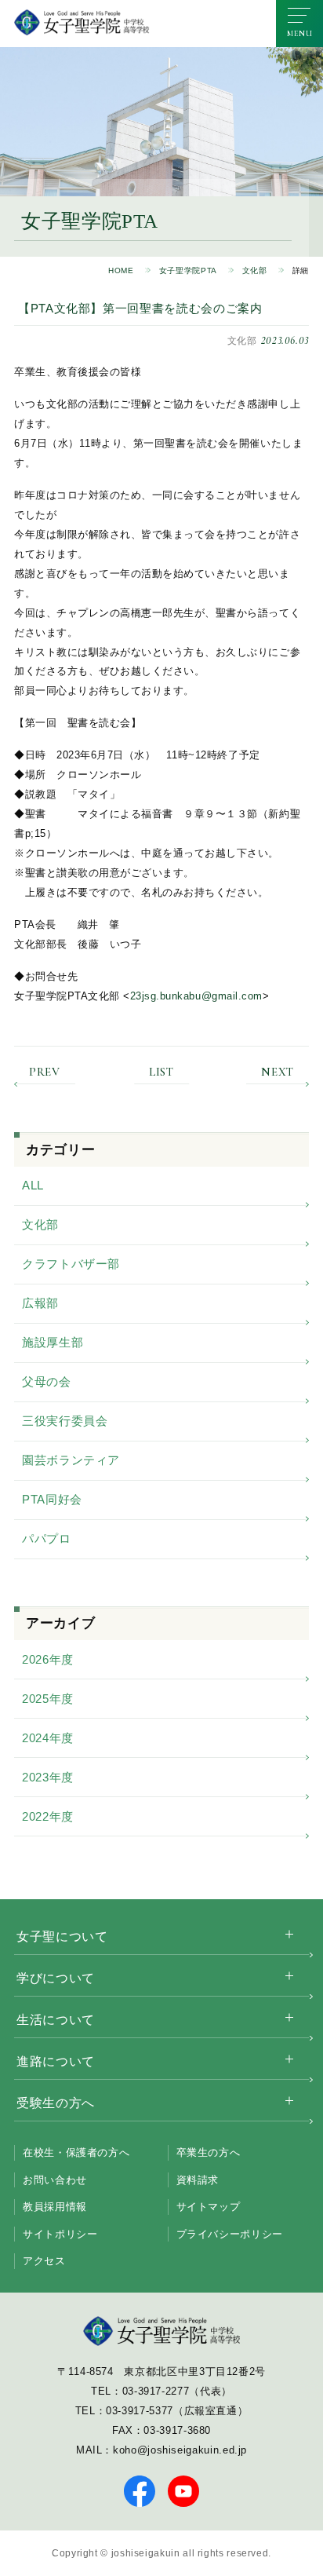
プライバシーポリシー (230, 2234)
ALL (33, 1185)
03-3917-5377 (140, 2411)
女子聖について (62, 1937)
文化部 (255, 270)
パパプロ (47, 1538)
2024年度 (48, 1738)
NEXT (278, 1072)
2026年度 (48, 1659)
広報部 (40, 1303)
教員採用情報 (55, 2207)
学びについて (56, 1978)
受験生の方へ (56, 2103)
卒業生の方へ (209, 2152)
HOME (121, 270)
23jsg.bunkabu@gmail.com (196, 996)
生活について (56, 2020)
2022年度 (48, 1816)
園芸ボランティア (71, 1460)
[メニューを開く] (299, 24)
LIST (161, 1072)
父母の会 (47, 1381)
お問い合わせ (55, 2180)
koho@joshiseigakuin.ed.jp (180, 2450)
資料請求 (198, 2180)
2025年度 (48, 1699)
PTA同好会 (52, 1499)
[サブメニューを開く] (289, 1934)
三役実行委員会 (65, 1421)
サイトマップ (209, 2207)
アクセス (44, 2261)
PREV (45, 1072)
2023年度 (48, 1777)
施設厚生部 (53, 1342)
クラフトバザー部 (71, 1264)
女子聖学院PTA (188, 270)
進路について (56, 2061)
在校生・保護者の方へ (76, 2152)
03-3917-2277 (156, 2391)
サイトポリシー (60, 2234)
